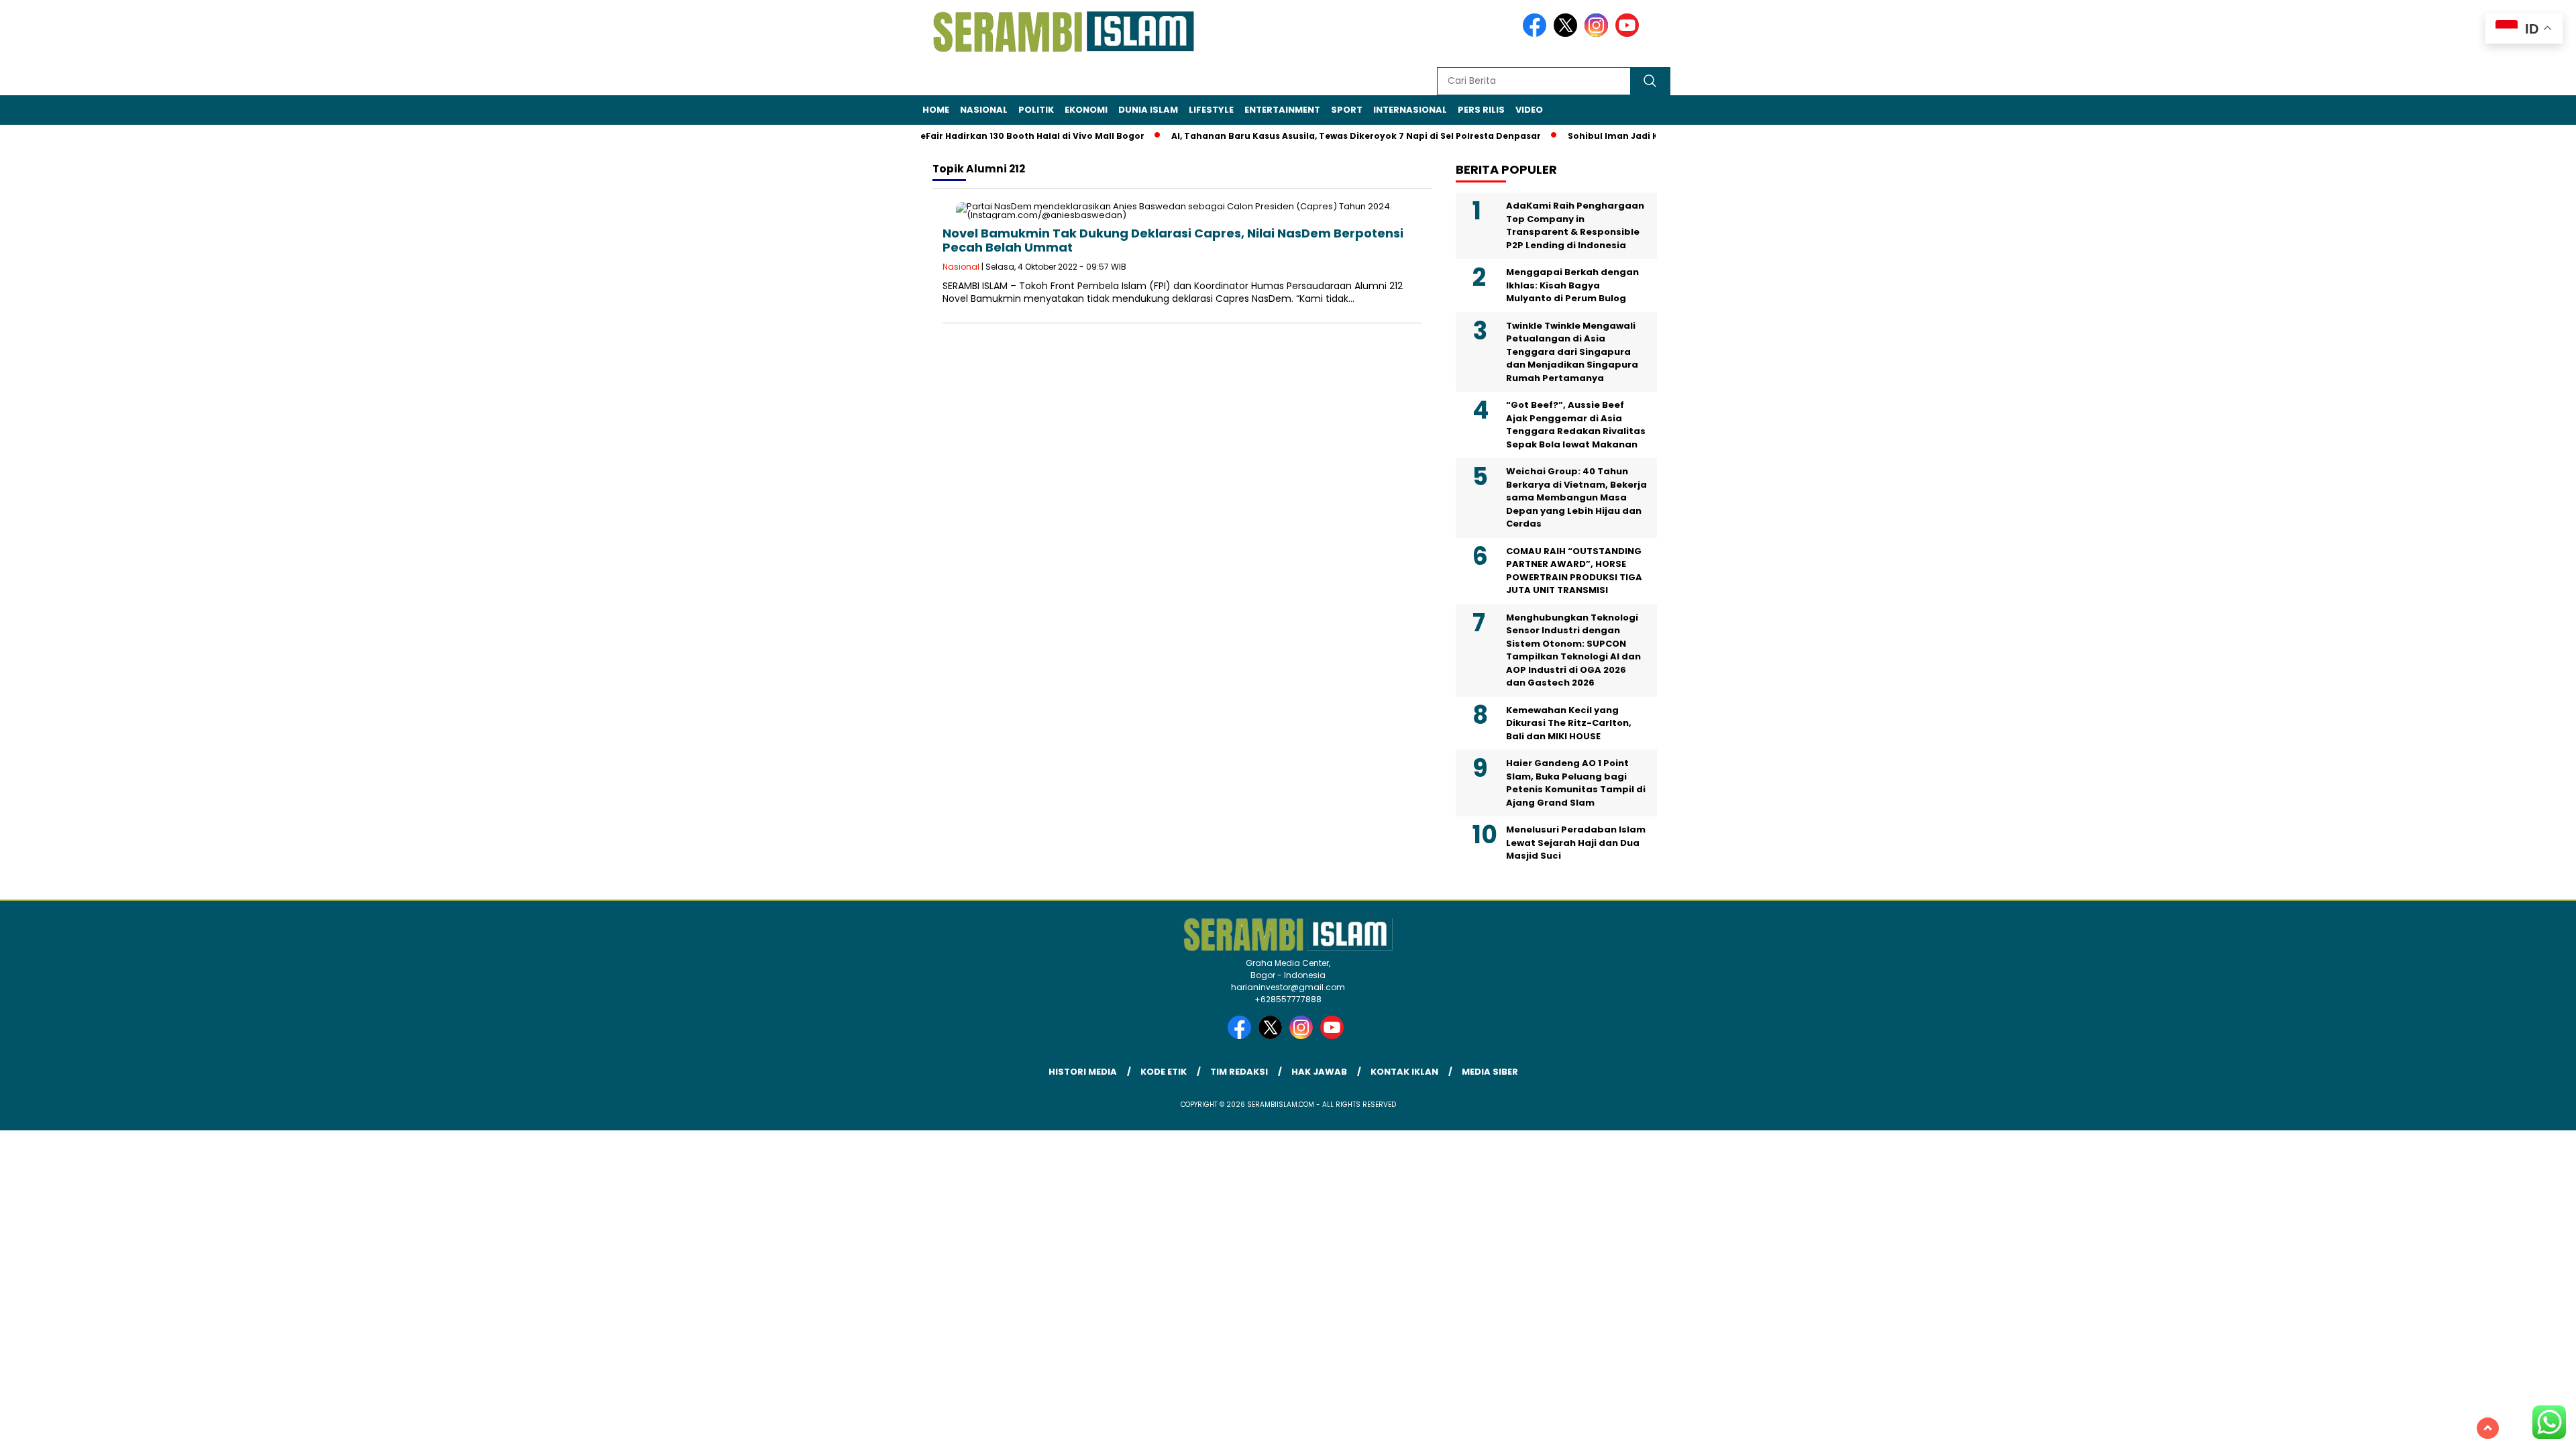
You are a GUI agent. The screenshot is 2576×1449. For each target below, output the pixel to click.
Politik (1036, 110)
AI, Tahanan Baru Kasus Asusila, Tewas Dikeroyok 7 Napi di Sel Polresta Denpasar (1320, 136)
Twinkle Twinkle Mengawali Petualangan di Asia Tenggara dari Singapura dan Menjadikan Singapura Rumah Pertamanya (1572, 352)
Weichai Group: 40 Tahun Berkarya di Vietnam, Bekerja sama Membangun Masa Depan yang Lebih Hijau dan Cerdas (1576, 497)
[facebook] (1537, 34)
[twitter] (1568, 34)
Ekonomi (1086, 110)
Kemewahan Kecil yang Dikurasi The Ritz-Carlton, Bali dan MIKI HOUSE (1569, 723)
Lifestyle (1211, 110)
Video (1529, 110)
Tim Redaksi (1239, 1072)
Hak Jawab (1319, 1072)
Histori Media (1083, 1072)
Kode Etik (1164, 1072)
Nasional (984, 110)
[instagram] (1599, 34)
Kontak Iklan (1404, 1072)
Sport (1347, 110)
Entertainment (1282, 110)
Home (936, 110)
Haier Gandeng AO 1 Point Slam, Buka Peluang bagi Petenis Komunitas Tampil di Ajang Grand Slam (1576, 783)
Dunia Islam (1148, 110)
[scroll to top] (2488, 1428)
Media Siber (1490, 1072)
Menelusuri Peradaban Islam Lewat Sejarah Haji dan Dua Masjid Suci (1576, 843)
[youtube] (1629, 34)
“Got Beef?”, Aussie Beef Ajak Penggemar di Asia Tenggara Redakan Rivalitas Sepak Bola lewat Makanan (1576, 425)
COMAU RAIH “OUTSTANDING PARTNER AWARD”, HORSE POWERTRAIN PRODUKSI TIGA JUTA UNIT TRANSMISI (1574, 571)
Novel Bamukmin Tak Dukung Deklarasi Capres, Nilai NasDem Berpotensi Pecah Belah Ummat (1173, 240)
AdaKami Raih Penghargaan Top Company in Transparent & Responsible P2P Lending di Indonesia (1575, 225)
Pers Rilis (1481, 110)
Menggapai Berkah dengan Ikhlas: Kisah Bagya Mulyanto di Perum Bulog (1572, 285)
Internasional (1410, 110)
